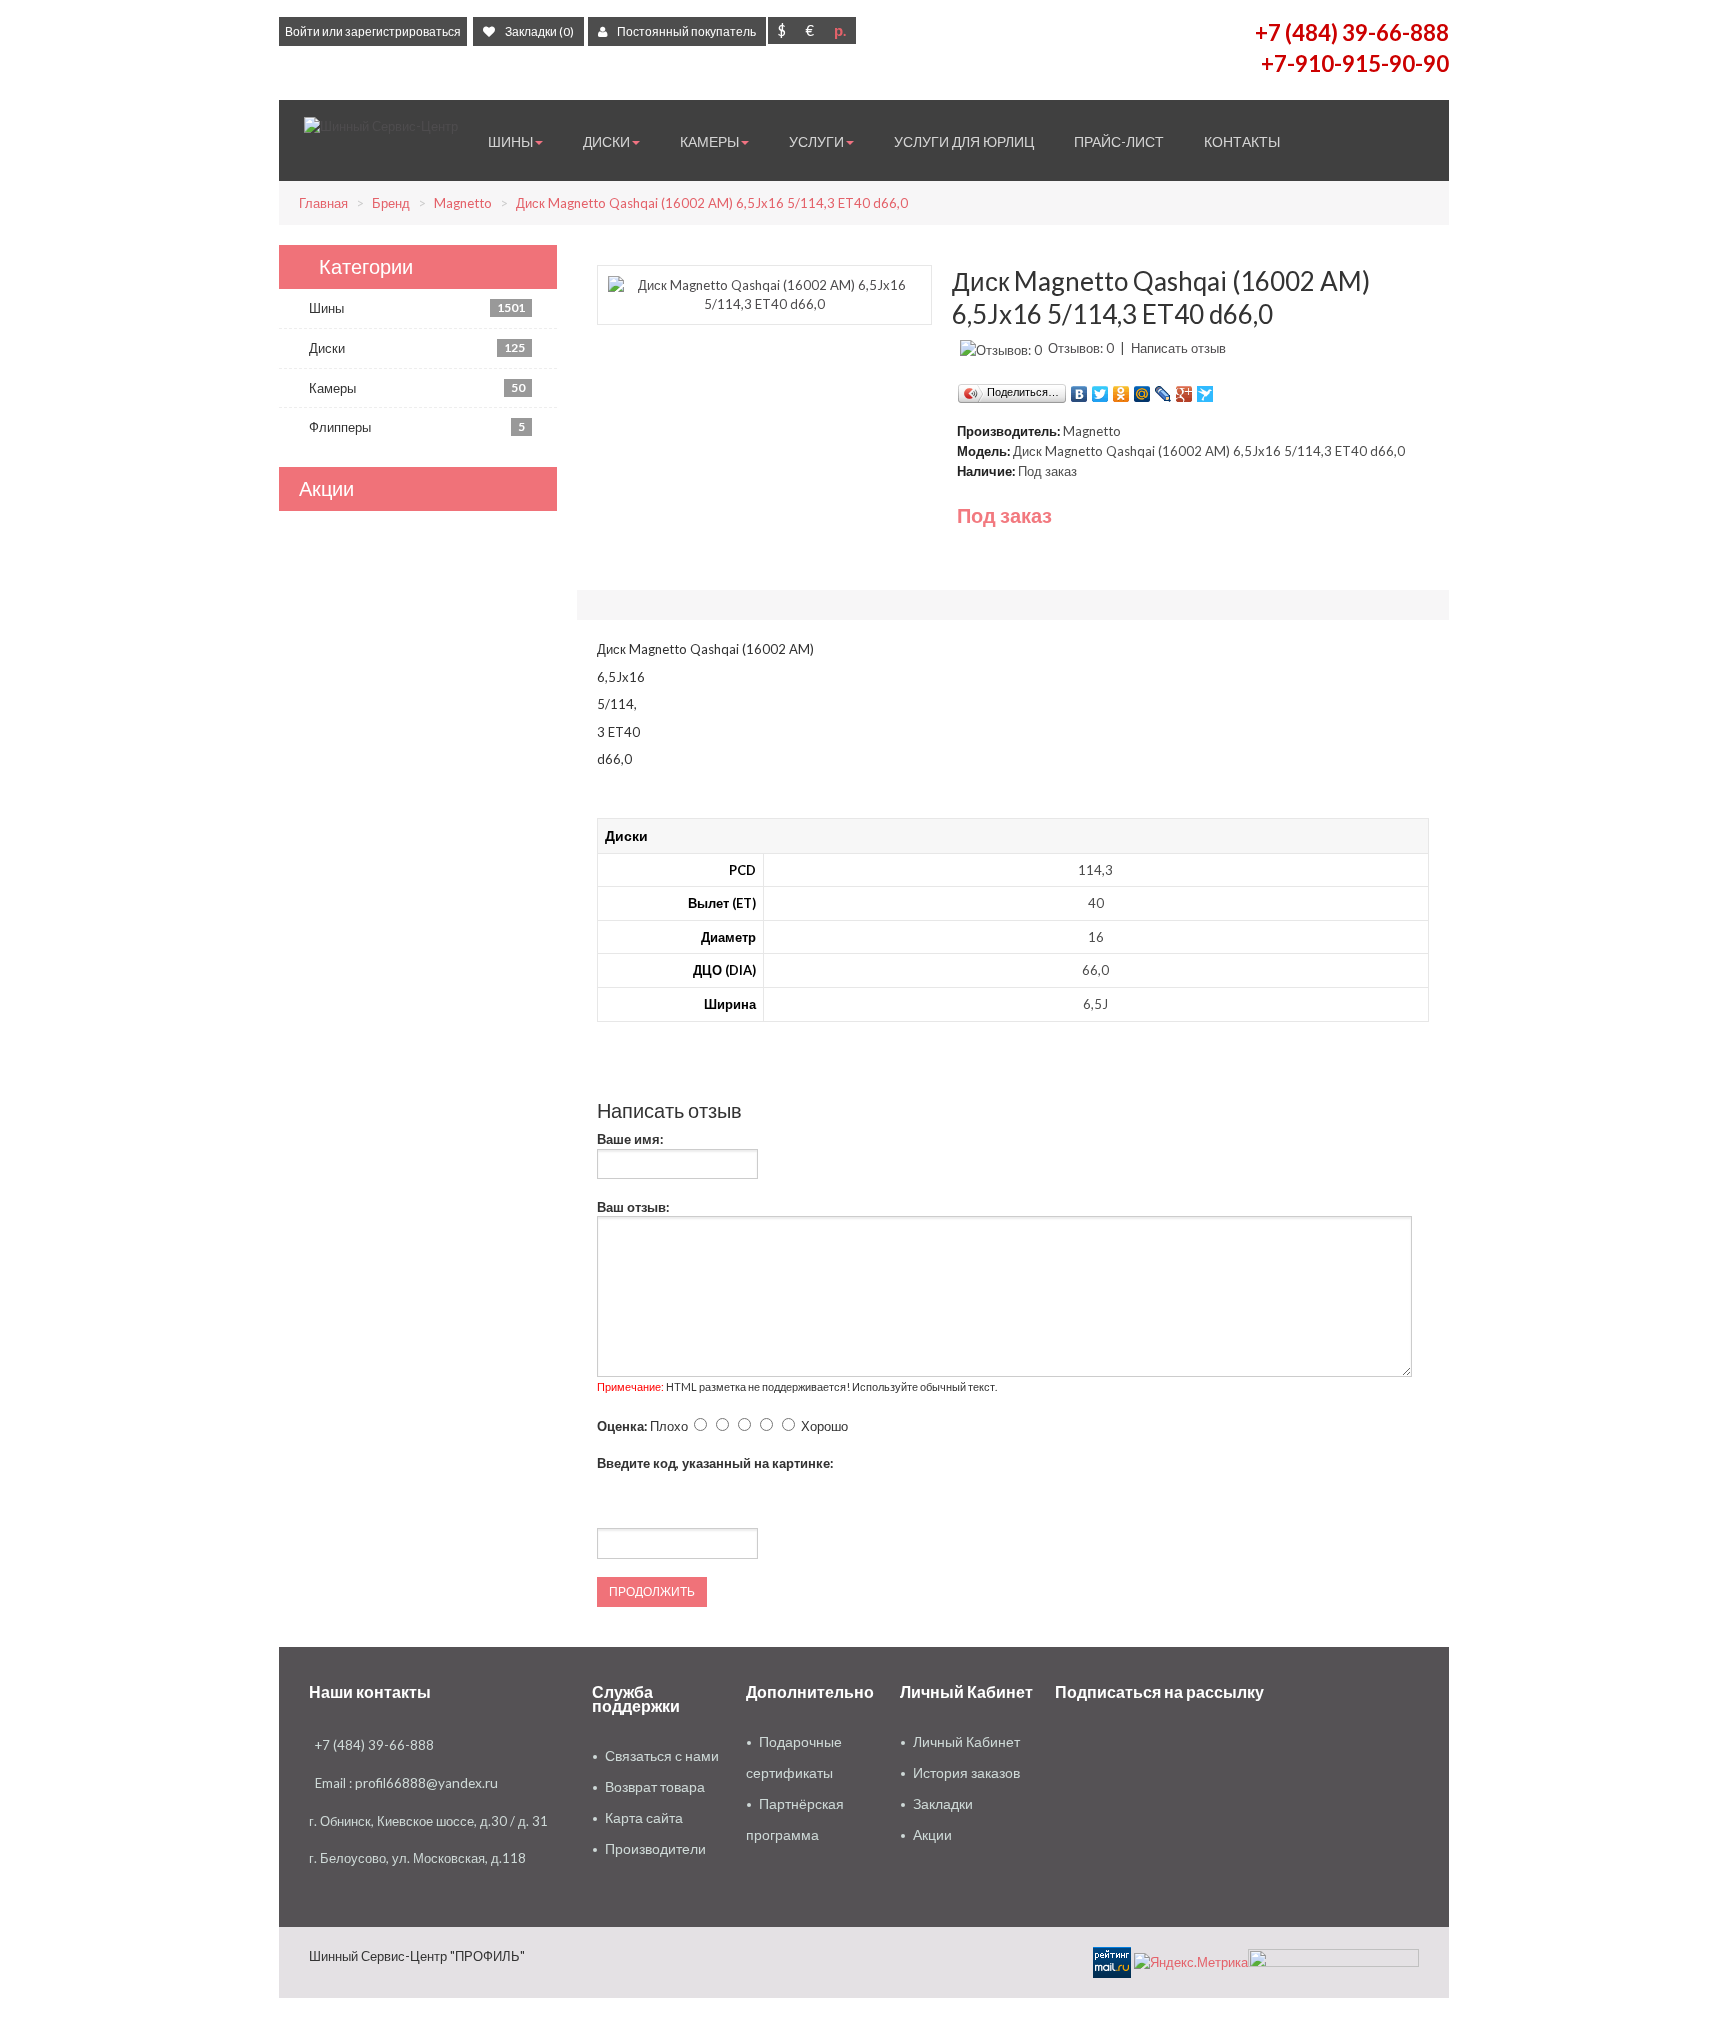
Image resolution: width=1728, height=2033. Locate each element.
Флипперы (417, 427)
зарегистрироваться (403, 31)
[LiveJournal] (1163, 389)
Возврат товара (655, 1787)
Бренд (391, 203)
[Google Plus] (1184, 389)
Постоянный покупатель (686, 31)
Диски (417, 348)
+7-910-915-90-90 (1355, 63)
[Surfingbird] (1205, 389)
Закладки (943, 1804)
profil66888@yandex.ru (426, 1783)
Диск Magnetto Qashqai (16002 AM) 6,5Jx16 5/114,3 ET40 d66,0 (712, 203)
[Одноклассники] (1121, 389)
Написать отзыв (1178, 348)
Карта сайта (644, 1818)
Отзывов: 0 (1081, 348)
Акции (932, 1835)
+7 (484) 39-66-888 (1352, 32)
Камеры (417, 388)
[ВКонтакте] (1079, 389)
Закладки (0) (539, 31)
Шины (417, 308)
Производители (655, 1849)
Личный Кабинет (966, 1742)
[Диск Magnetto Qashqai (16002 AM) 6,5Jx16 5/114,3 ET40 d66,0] (764, 293)
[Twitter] (1100, 389)
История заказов (966, 1773)
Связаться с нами (662, 1756)
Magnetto (463, 203)
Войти (302, 31)
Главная (323, 203)
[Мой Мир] (1142, 389)
